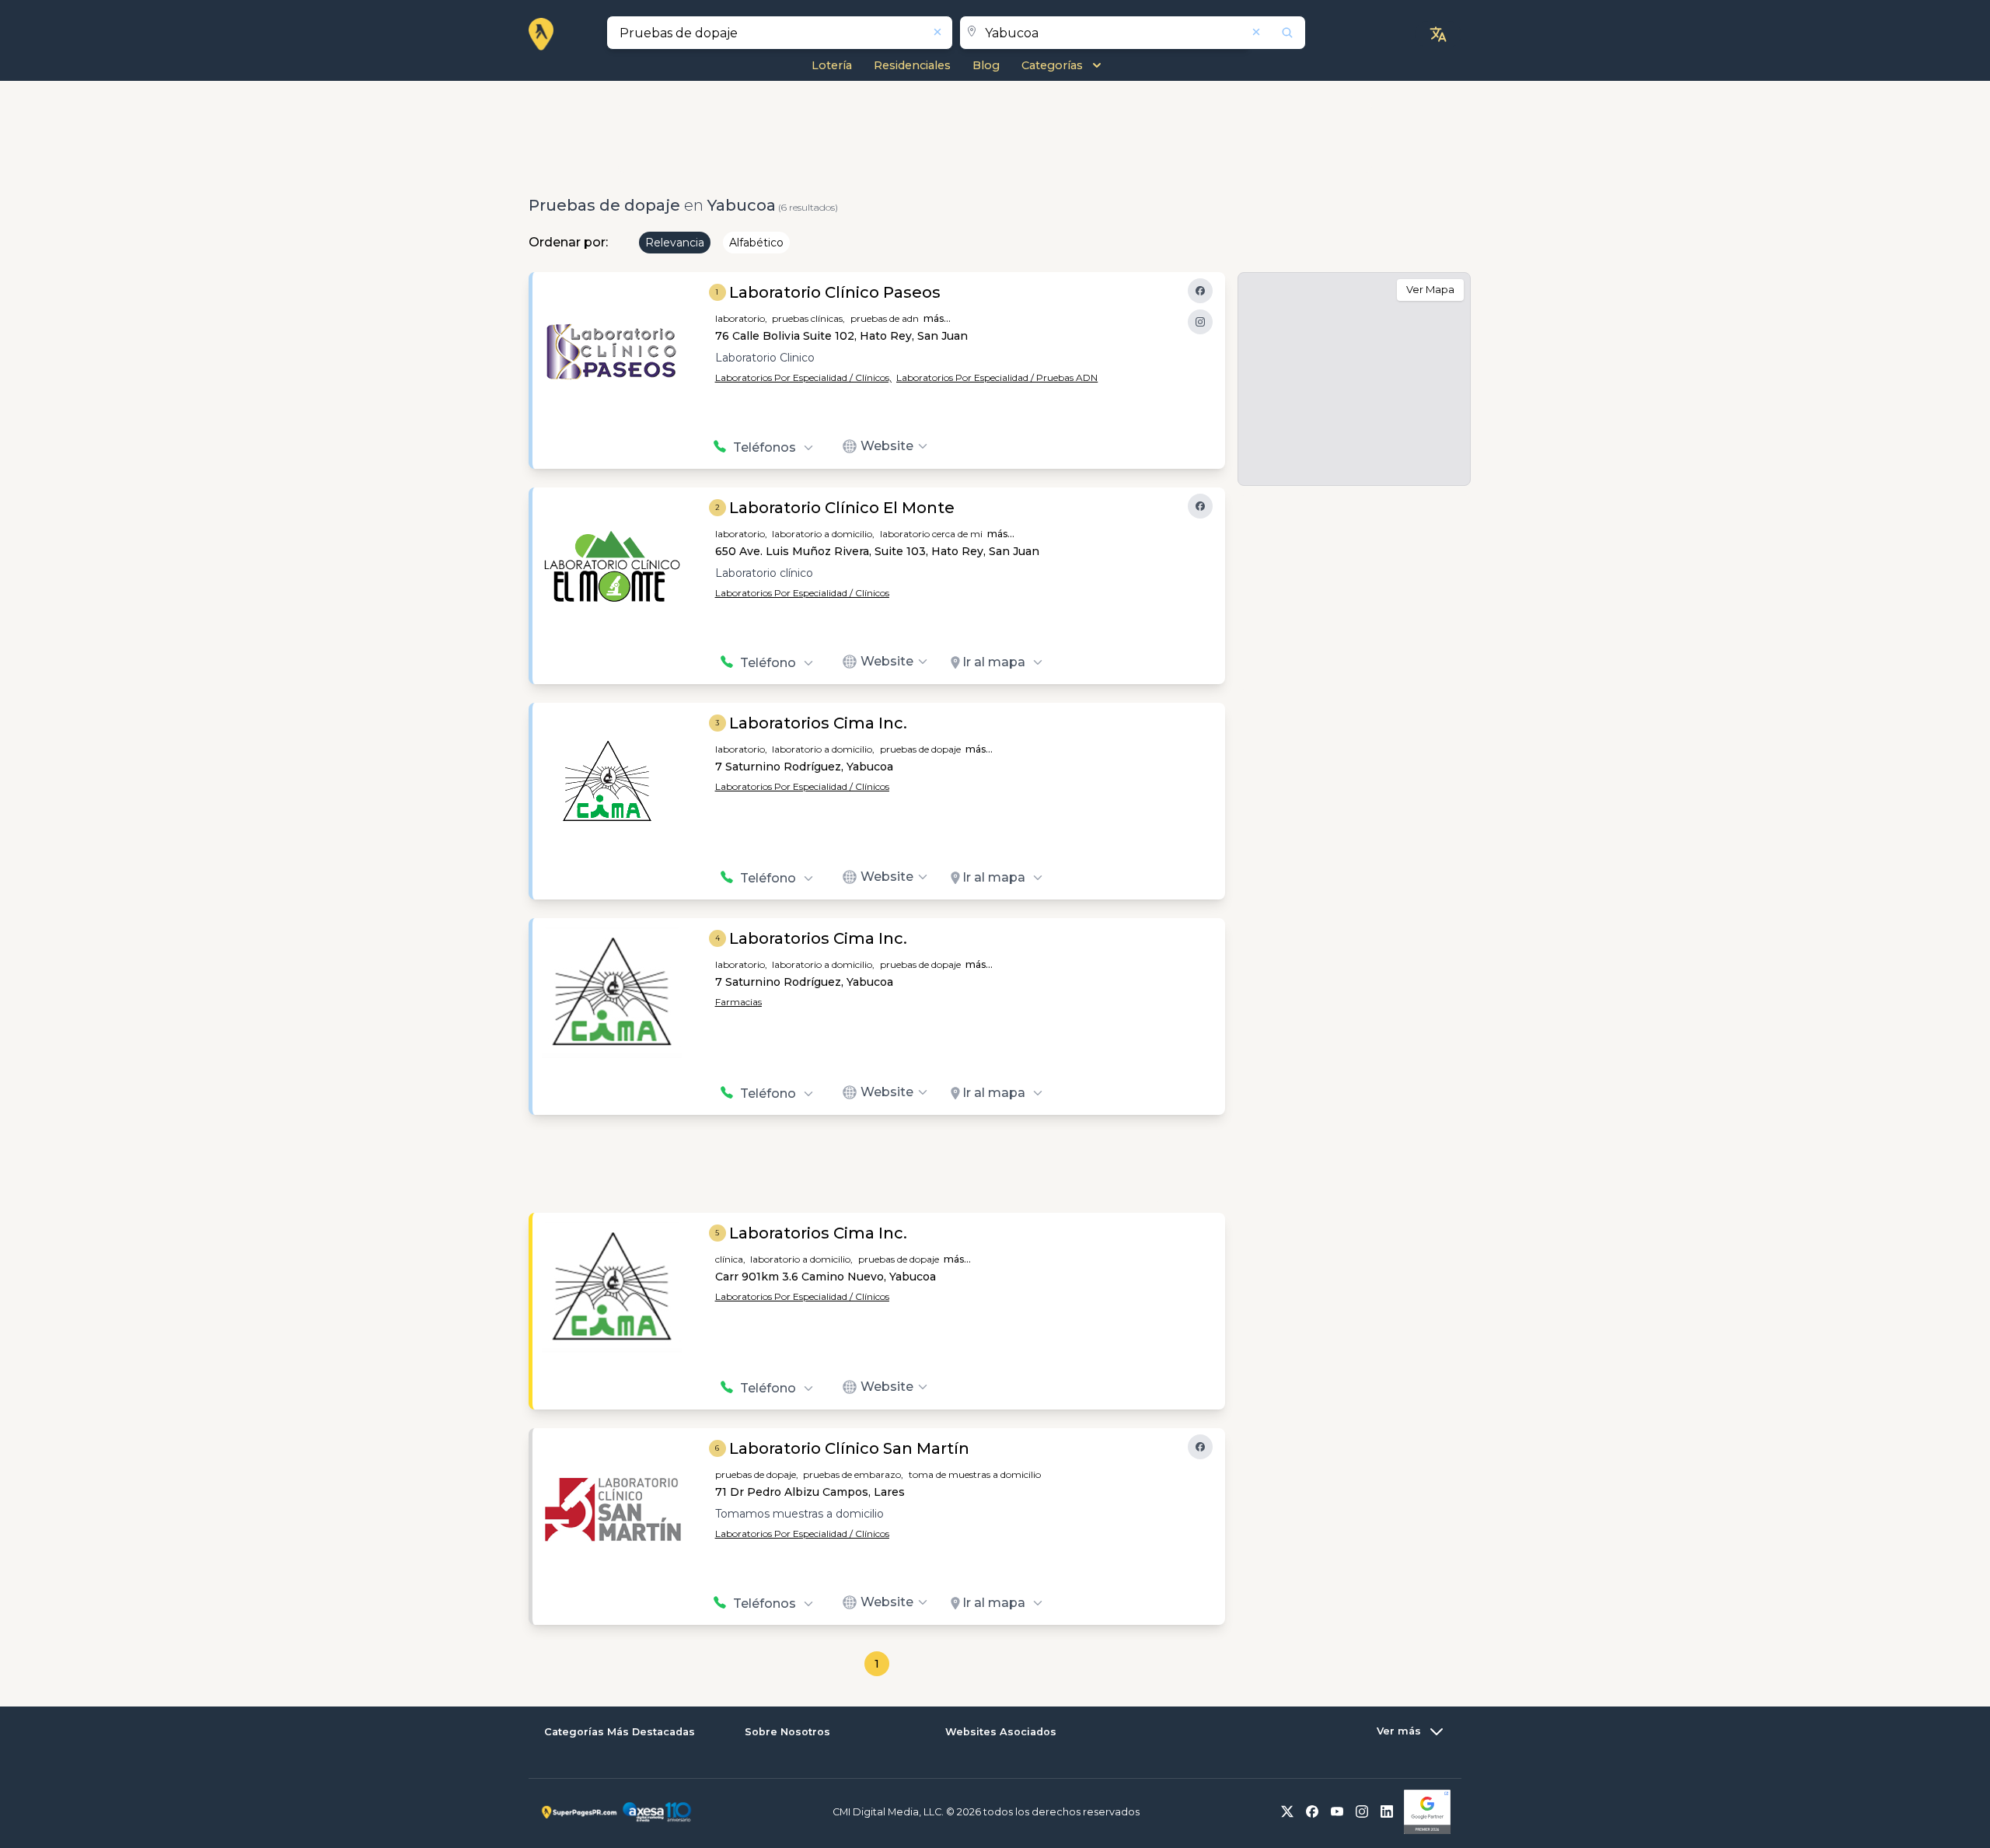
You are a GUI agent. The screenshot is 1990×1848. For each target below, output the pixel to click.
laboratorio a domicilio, (823, 534)
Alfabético (756, 243)
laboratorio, (741, 318)
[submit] (1277, 33)
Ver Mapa (1430, 289)
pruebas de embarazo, (853, 1474)
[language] (1438, 34)
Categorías (1052, 65)
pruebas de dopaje (920, 749)
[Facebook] (1200, 291)
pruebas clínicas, (808, 318)
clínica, (730, 1259)
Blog (986, 65)
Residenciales (912, 65)
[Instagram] (1200, 322)
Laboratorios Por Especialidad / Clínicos (802, 593)
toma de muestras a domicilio (975, 1474)
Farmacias (738, 1002)
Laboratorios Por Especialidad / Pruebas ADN (997, 377)
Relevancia (675, 243)
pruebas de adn (885, 318)
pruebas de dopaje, (757, 1474)
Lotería (832, 65)
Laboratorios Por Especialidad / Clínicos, (803, 377)
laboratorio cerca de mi (931, 534)
